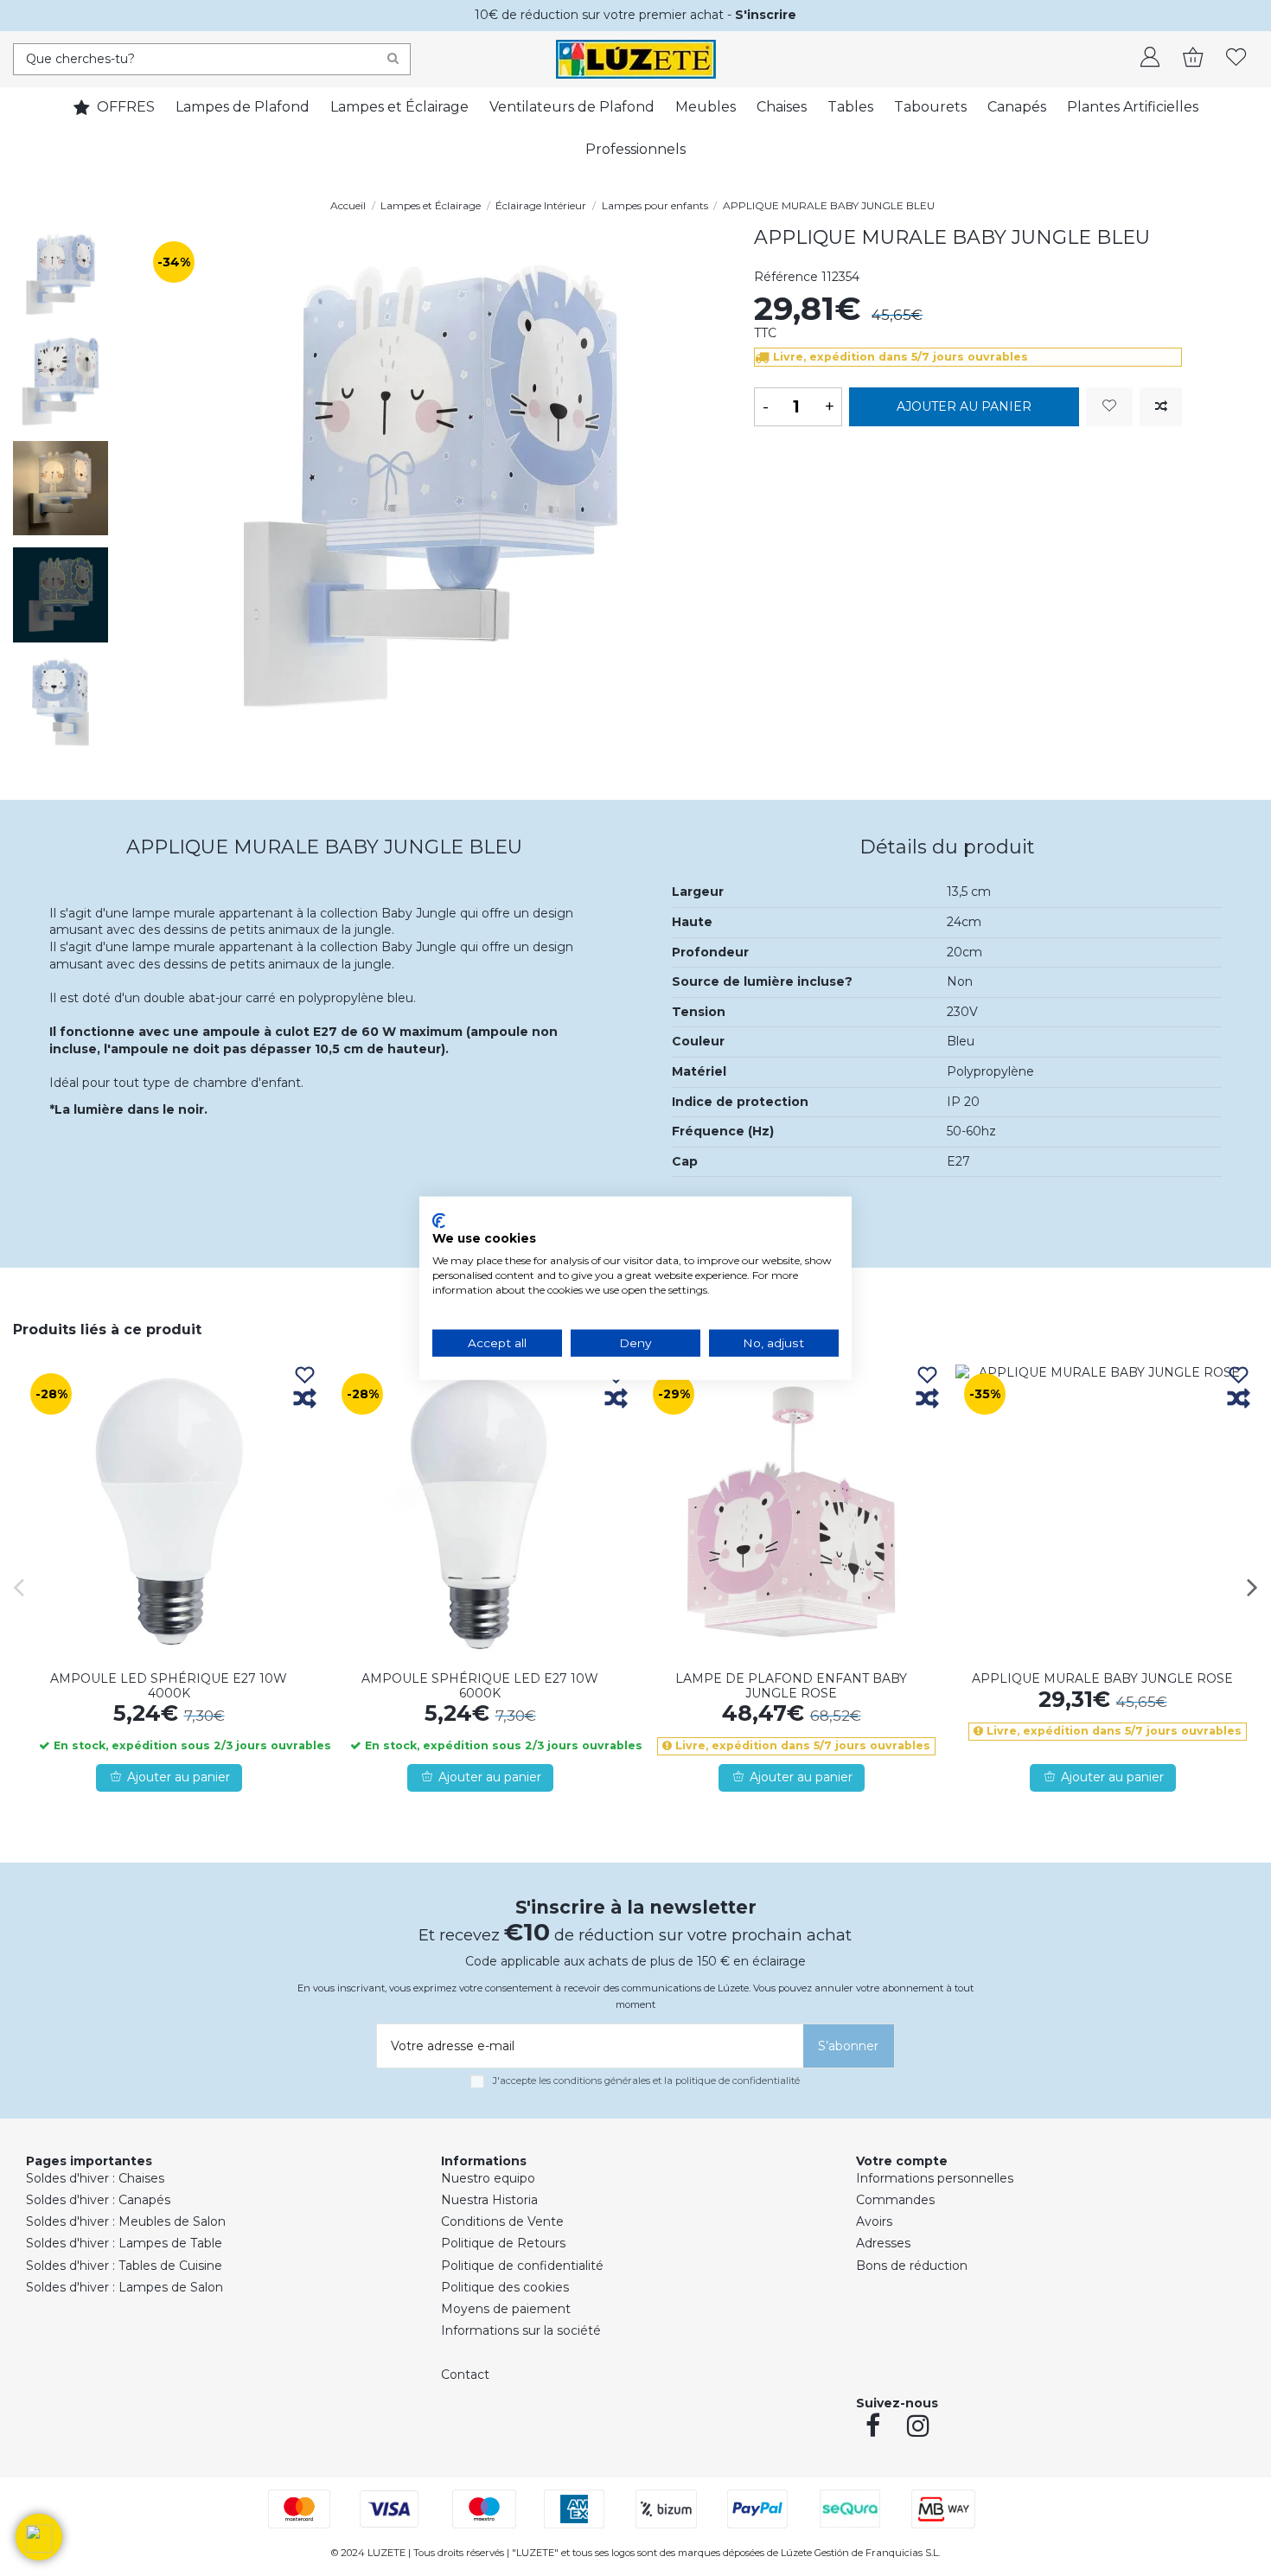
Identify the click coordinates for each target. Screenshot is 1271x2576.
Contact (465, 2375)
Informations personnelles (935, 2178)
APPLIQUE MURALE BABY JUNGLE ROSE (1102, 1678)
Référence (786, 277)
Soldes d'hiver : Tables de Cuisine (124, 2266)
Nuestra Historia (489, 2200)
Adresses (883, 2243)
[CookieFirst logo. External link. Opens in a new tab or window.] (439, 1220)
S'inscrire (766, 15)
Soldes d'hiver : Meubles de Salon (126, 2221)
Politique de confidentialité (522, 2266)
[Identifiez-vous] (1150, 59)
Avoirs (874, 2221)
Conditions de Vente (502, 2221)
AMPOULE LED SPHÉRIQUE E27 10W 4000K (169, 1686)
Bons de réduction (912, 2266)
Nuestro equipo (488, 2178)
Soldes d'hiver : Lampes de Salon (125, 2287)
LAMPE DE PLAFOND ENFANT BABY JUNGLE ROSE (791, 1686)
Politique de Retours (503, 2243)
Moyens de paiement (506, 2309)
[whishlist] (1236, 59)
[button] (39, 2537)
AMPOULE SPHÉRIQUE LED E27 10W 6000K (480, 1686)
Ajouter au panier (964, 406)
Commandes (895, 2200)
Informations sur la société (521, 2330)
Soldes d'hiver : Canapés (98, 2200)
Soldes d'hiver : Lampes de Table (124, 2243)
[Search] (393, 59)
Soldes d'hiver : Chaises (95, 2178)
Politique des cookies (505, 2287)
